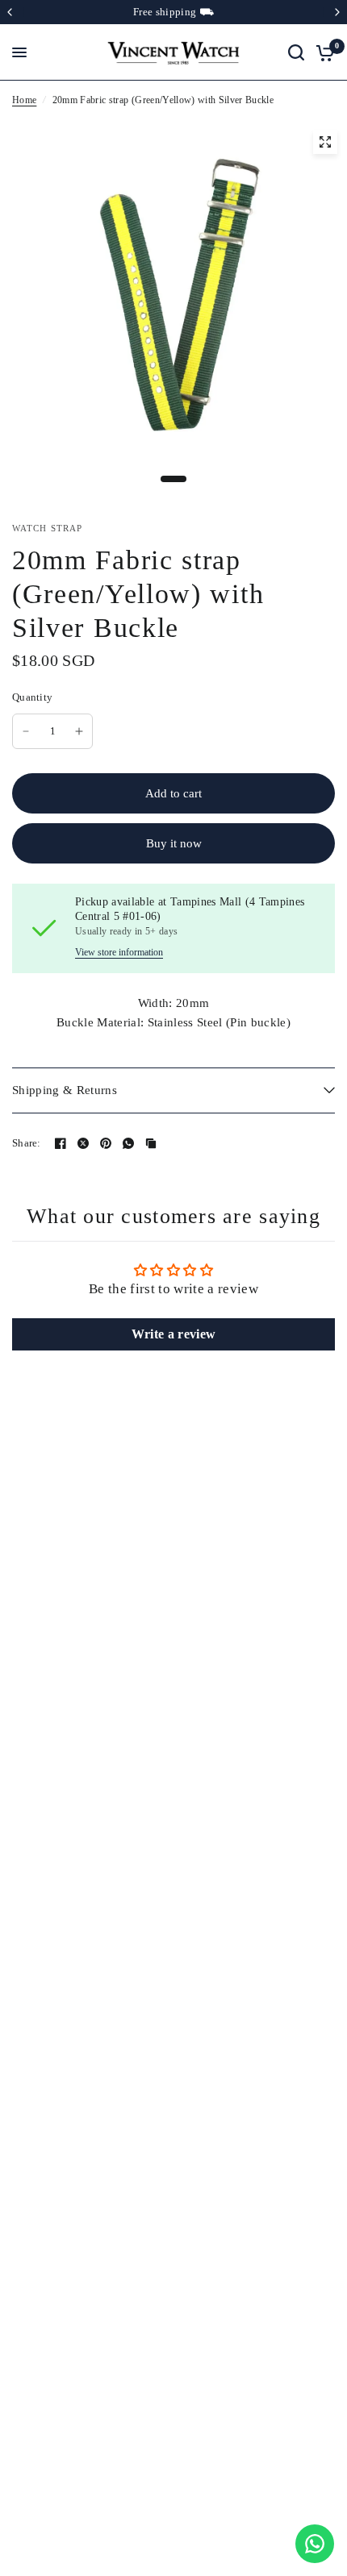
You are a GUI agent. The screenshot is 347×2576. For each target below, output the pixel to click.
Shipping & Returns (65, 1090)
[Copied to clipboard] (151, 1143)
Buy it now (174, 843)
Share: (27, 1143)
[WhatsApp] (128, 1143)
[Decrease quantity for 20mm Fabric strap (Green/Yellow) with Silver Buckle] (26, 731)
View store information (119, 952)
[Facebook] (61, 1143)
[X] (83, 1143)
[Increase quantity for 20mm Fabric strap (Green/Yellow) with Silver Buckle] (79, 731)
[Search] (296, 52)
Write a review (174, 1334)
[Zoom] (325, 142)
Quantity (32, 697)
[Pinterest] (106, 1143)
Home (24, 100)
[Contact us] (315, 2544)
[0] (322, 52)
